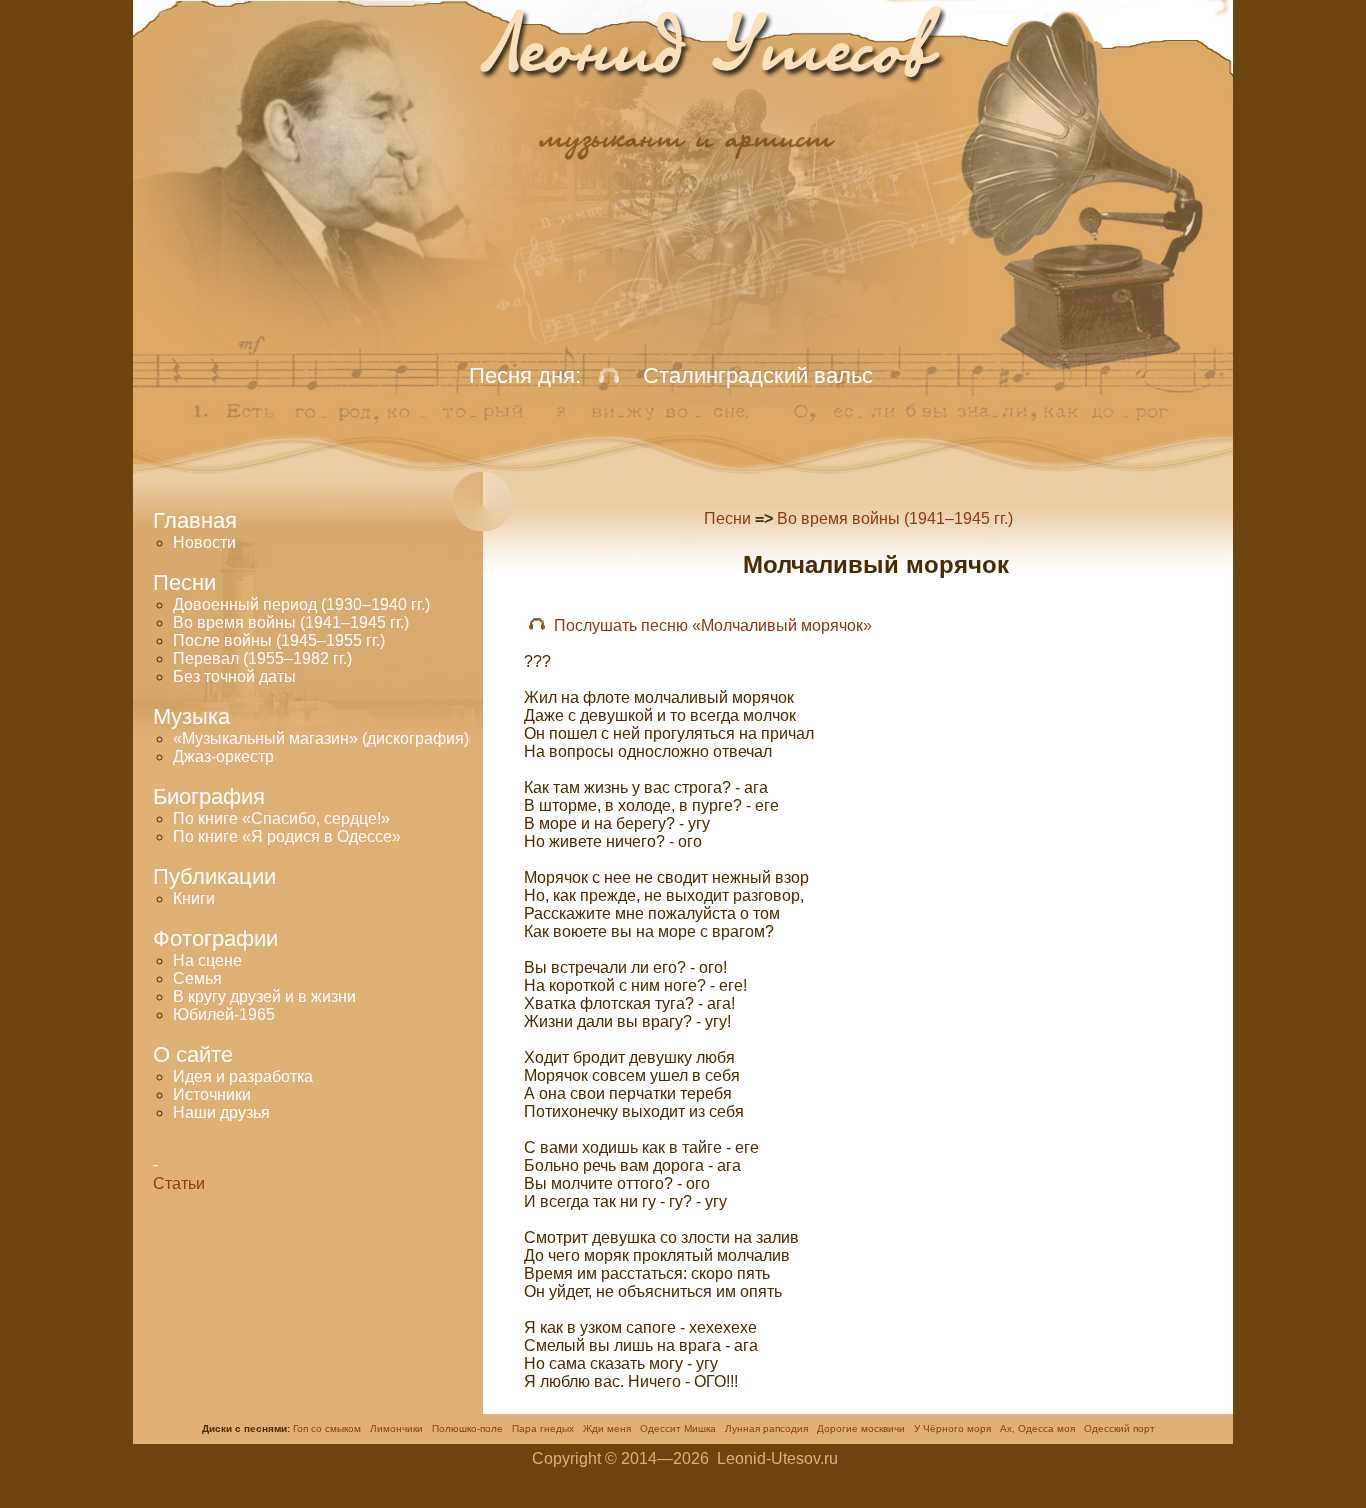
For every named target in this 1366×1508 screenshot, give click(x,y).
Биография (209, 796)
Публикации (214, 876)
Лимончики (396, 1428)
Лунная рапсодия (766, 1428)
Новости (204, 542)
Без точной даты (234, 676)
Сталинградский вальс (758, 375)
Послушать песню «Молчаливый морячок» (713, 625)
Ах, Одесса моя (1037, 1428)
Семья (197, 978)
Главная (195, 520)
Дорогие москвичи (861, 1428)
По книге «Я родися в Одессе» (287, 836)
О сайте (193, 1054)
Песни (727, 518)
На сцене (207, 960)
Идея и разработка (243, 1076)
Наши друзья (221, 1112)
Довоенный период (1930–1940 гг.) (301, 604)
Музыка (191, 716)
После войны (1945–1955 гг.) (279, 640)
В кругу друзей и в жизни (264, 996)
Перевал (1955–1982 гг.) (262, 658)
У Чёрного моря (952, 1428)
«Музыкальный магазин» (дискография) (321, 738)
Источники (212, 1094)
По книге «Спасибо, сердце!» (281, 818)
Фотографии (215, 938)
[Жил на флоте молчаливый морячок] (537, 625)
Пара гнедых (543, 1428)
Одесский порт (1119, 1428)
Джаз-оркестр (223, 756)
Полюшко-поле (467, 1428)
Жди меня (607, 1428)
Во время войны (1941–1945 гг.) (291, 622)
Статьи (179, 1183)
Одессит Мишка (678, 1428)
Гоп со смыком (327, 1428)
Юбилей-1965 (224, 1014)
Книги (194, 898)
